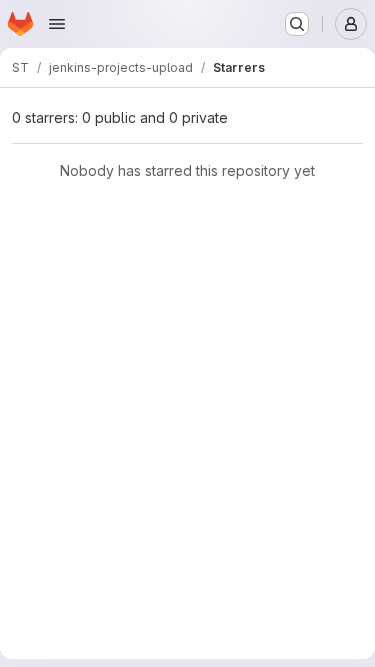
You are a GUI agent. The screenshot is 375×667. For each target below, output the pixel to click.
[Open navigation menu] (57, 24)
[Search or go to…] (297, 24)
